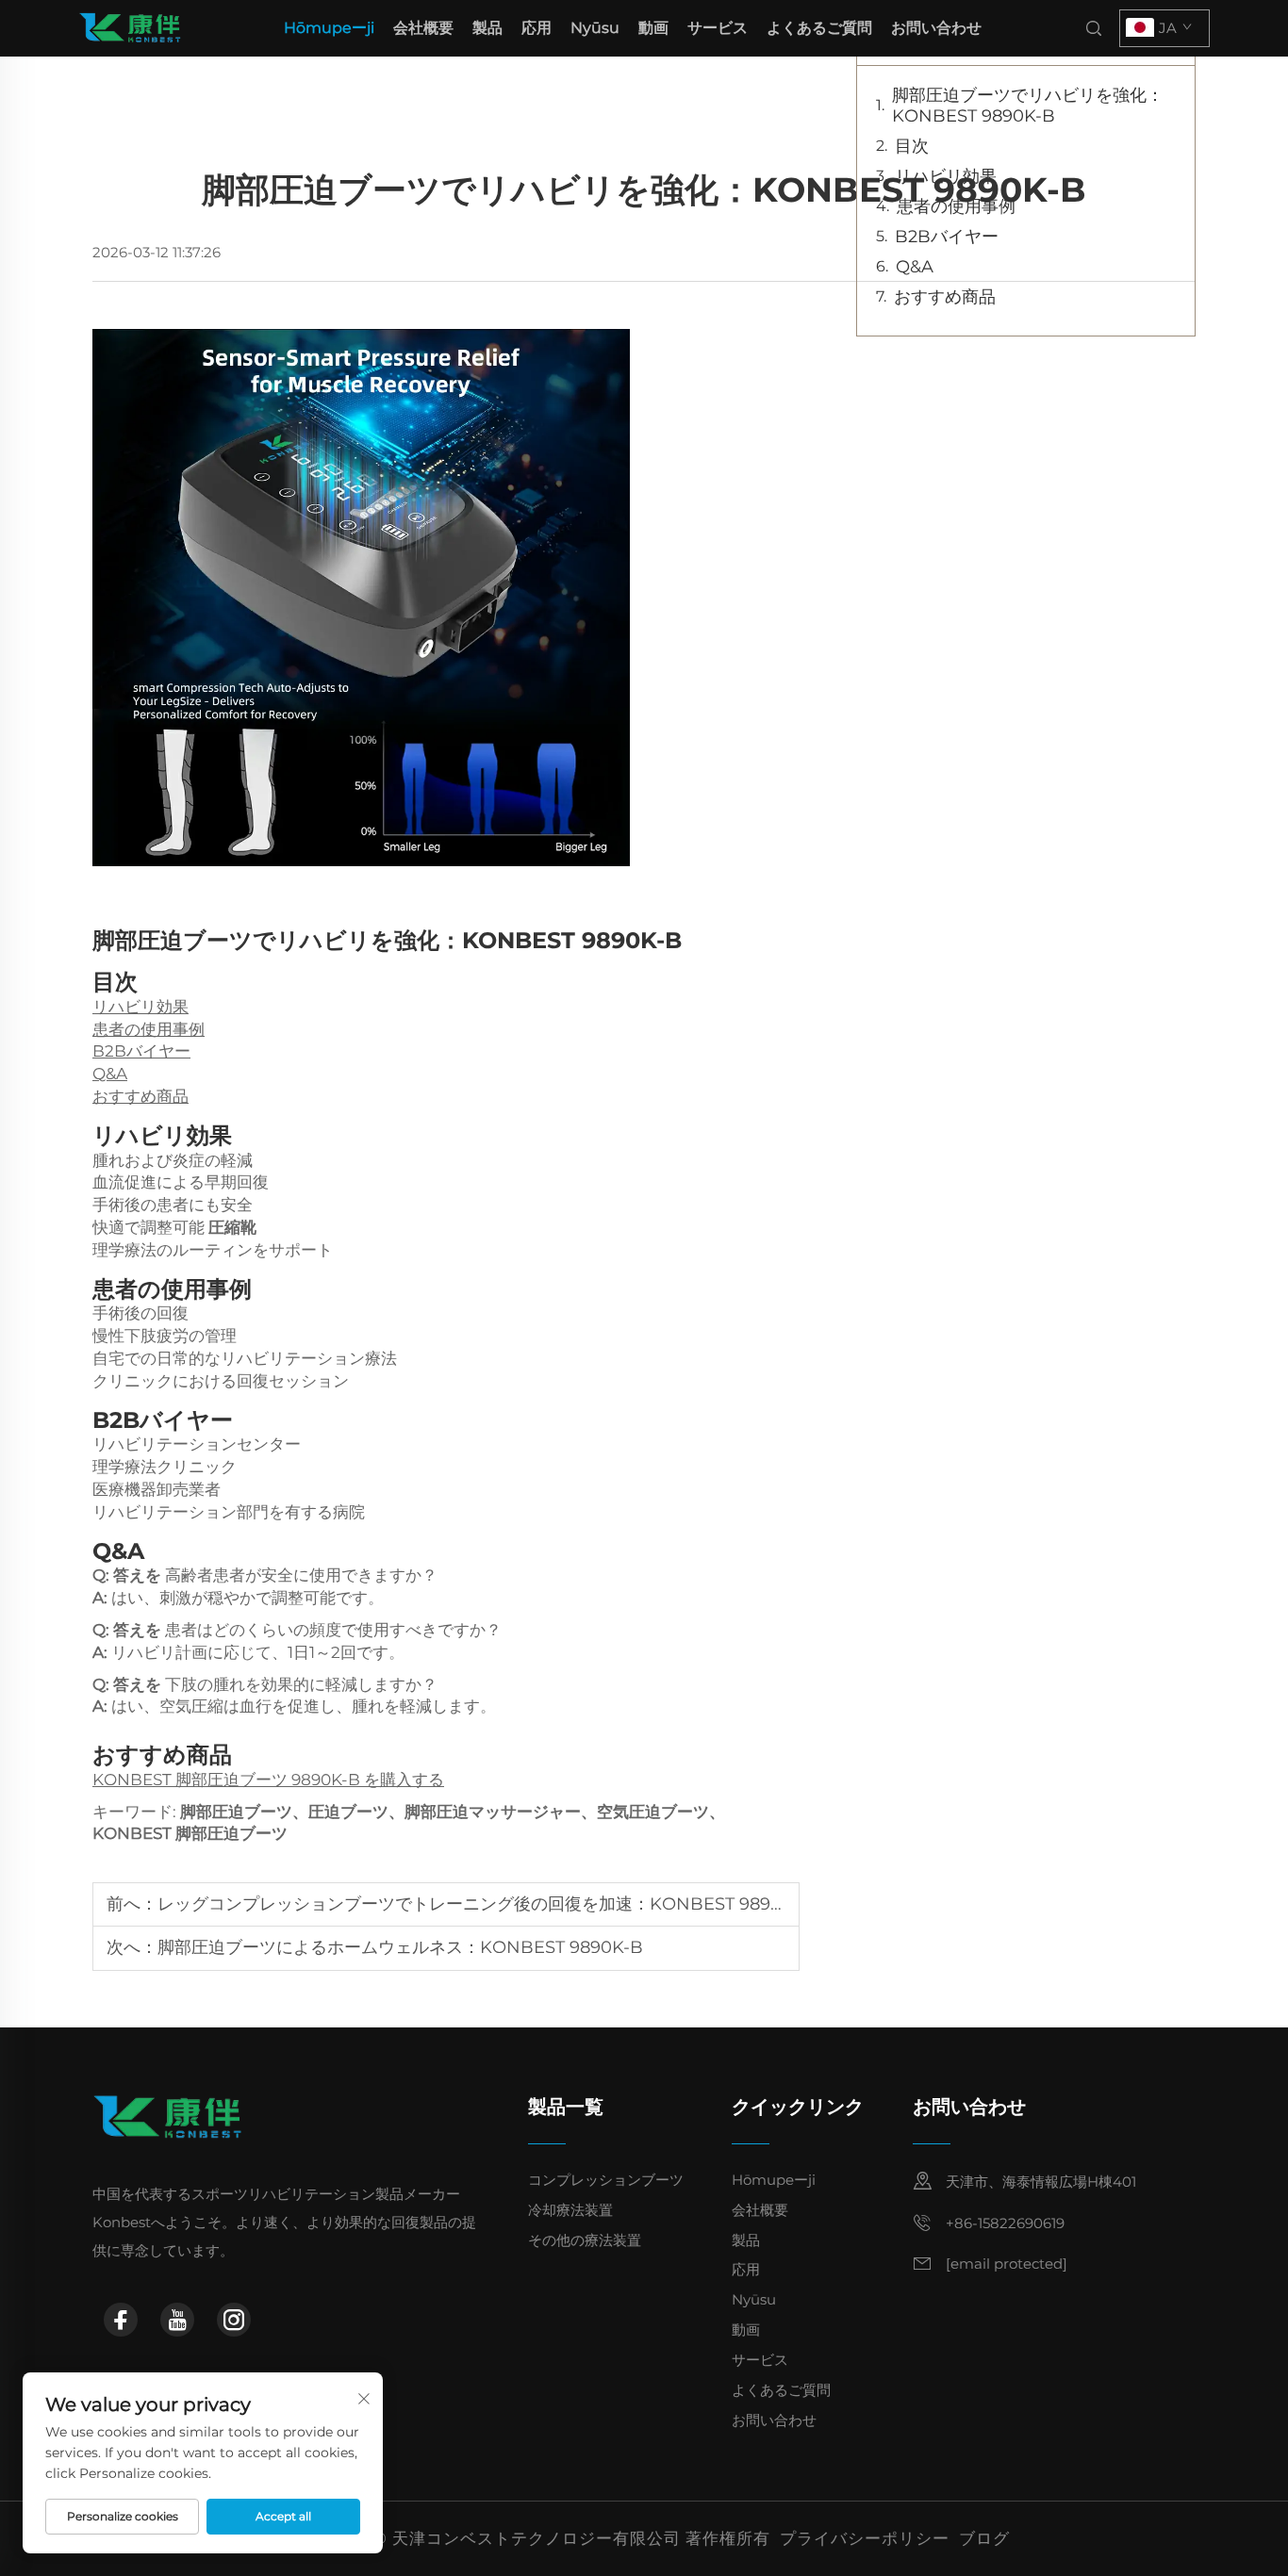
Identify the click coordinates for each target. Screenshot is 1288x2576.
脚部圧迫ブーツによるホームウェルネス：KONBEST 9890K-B (400, 1947)
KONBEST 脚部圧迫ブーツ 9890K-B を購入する (268, 1780)
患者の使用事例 (149, 1029)
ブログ (984, 2538)
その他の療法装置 (585, 2240)
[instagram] (234, 2320)
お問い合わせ (936, 28)
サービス (718, 28)
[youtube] (177, 2320)
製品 (487, 28)
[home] (130, 27)
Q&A (110, 1074)
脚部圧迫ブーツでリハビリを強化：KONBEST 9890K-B (1028, 106)
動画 (653, 28)
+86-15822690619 (1005, 2223)
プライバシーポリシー (865, 2538)
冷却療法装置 (570, 2210)
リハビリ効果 (140, 1007)
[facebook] (121, 2320)
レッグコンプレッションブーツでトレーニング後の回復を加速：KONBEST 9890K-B (485, 1904)
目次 (912, 146)
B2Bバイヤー (141, 1051)
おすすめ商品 (140, 1096)
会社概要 (423, 28)
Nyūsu (595, 28)
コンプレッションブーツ (606, 2180)
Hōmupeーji (329, 28)
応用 (537, 28)
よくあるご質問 (819, 28)
